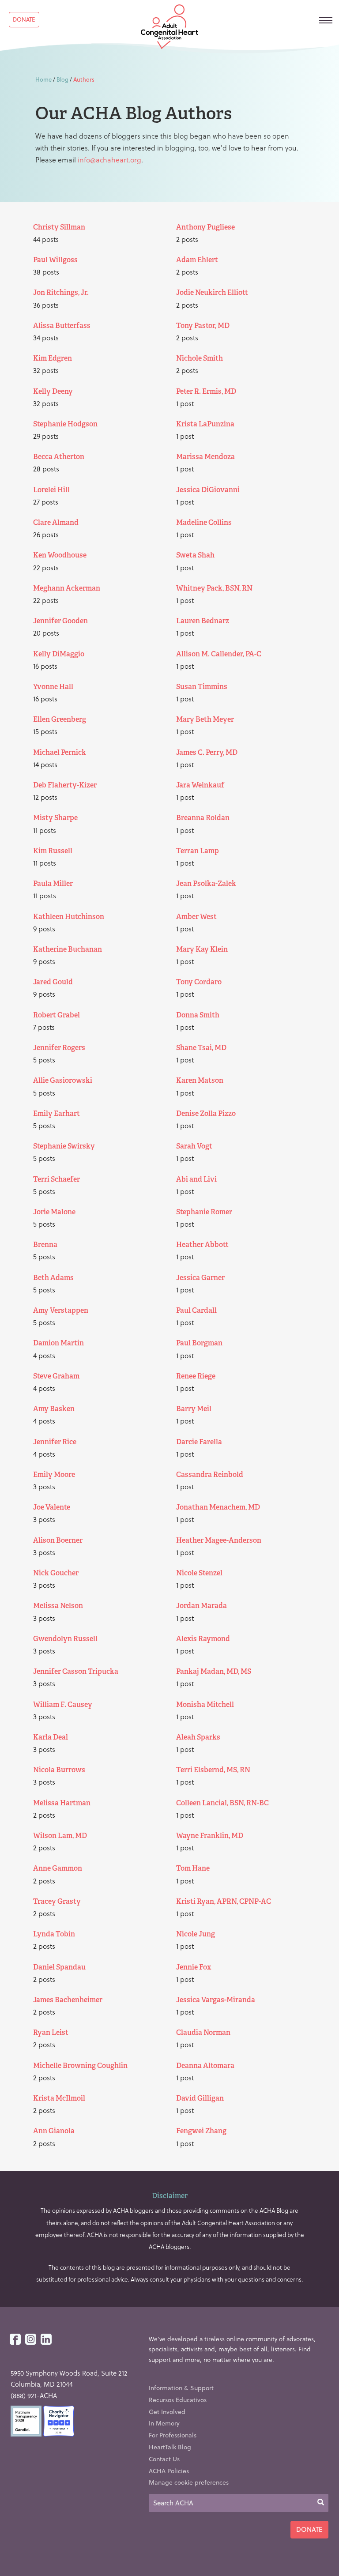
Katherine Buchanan (68, 949)
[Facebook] (15, 2340)
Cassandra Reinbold (210, 1474)
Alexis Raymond (203, 1639)
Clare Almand (56, 522)
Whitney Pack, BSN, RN (214, 588)
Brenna (45, 1245)
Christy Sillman (59, 227)
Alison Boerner (58, 1540)
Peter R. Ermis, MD (206, 391)
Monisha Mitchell (205, 1704)
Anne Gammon (58, 1868)
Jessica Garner (200, 1278)
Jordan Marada (202, 1606)
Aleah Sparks (198, 1737)
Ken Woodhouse (60, 555)
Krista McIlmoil (59, 2098)
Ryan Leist (51, 2032)
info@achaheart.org (109, 160)
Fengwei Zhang (201, 2131)
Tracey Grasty (57, 1901)
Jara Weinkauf (200, 785)
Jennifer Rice (55, 1442)
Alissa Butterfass (62, 326)
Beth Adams (53, 1278)
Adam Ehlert (197, 260)
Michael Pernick (60, 752)
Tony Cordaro (199, 982)
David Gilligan (200, 2098)
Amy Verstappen (61, 1310)
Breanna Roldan (203, 818)
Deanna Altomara (205, 2066)
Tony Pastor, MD (203, 326)
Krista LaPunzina (205, 424)
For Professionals (173, 2435)
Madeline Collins (204, 522)
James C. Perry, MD (207, 752)
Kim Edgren (53, 358)
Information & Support (181, 2388)
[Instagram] (31, 2340)
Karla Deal (51, 1737)
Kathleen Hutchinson (69, 917)
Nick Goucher (56, 1573)
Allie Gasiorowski (63, 1080)
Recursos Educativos (178, 2400)
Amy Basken (54, 1409)
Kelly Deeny (53, 391)
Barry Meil (194, 1409)
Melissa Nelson (58, 1606)
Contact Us (164, 2459)
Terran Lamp (198, 851)
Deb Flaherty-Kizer (65, 785)
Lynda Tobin (54, 1934)
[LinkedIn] (46, 2340)
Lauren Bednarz (203, 621)
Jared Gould (53, 982)
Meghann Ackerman (67, 588)
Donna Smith (198, 1015)
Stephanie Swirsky (64, 1146)
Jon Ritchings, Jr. (61, 292)
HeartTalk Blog (170, 2447)
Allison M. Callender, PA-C (219, 654)
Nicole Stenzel (199, 1573)
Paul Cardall (196, 1310)
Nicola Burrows (59, 1770)
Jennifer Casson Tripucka (76, 1671)
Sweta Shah (195, 555)
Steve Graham (56, 1376)
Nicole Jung (196, 1934)
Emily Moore (54, 1474)
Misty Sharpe (55, 818)
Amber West (196, 917)
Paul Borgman (199, 1343)
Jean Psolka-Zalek (206, 883)
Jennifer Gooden (60, 621)
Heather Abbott (202, 1245)
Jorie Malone (54, 1212)
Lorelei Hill (51, 490)
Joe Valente (52, 1507)
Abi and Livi (196, 1179)
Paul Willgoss (55, 260)
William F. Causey (63, 1704)
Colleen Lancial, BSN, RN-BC (222, 1803)
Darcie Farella (199, 1442)
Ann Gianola (54, 2131)
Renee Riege (196, 1376)
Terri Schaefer (56, 1179)
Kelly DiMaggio (59, 654)
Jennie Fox (194, 1967)
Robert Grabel (56, 1015)
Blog (62, 79)
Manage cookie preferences (189, 2482)
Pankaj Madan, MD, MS (214, 1671)
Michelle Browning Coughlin (80, 2066)
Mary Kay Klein (202, 949)
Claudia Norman (203, 2032)
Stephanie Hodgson (65, 424)
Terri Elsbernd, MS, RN (213, 1770)
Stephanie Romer (204, 1212)
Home (43, 79)
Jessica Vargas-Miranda (216, 2000)
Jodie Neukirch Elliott (212, 292)
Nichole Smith (200, 358)
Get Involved (167, 2412)
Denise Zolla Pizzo (206, 1113)
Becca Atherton (59, 457)
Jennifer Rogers (59, 1048)
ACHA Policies (169, 2471)
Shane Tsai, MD (201, 1048)
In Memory (164, 2423)
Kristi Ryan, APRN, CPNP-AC (224, 1901)
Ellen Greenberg (60, 719)
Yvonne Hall (53, 687)
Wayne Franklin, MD (210, 1836)
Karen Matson (200, 1080)
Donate (24, 19)
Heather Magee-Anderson (219, 1540)
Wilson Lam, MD (60, 1836)
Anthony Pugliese (205, 227)
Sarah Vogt (194, 1146)
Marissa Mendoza (205, 457)
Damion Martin (58, 1343)
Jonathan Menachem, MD (218, 1507)
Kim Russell (53, 851)
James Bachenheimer (68, 2000)
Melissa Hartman (62, 1803)
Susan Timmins (202, 687)
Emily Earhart (56, 1113)
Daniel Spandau (59, 1967)
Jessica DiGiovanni (208, 490)
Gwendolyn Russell (65, 1639)
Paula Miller (53, 883)
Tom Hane (193, 1868)
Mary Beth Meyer (205, 719)
